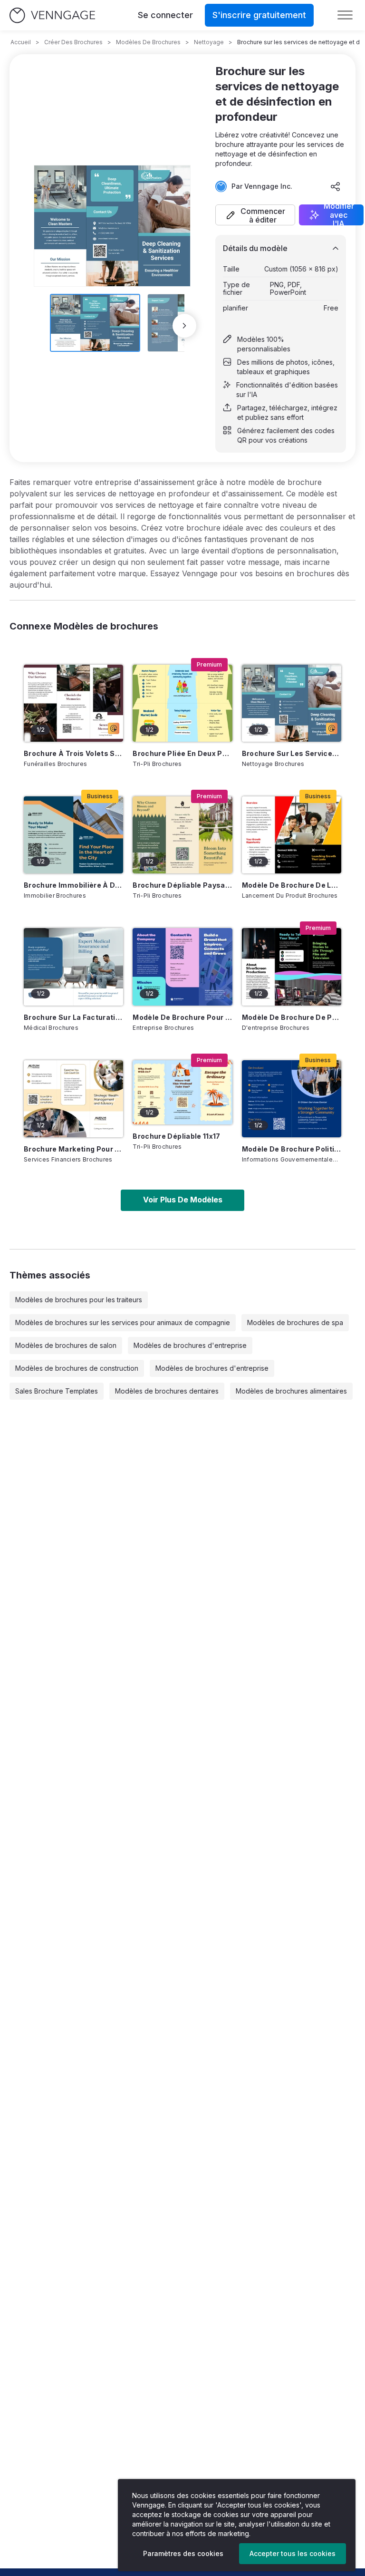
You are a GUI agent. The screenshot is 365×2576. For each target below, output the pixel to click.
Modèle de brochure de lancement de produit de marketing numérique (292, 885)
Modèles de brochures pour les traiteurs (79, 1300)
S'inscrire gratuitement (259, 15)
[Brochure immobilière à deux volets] (73, 835)
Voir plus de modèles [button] (183, 1200)
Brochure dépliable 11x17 (176, 1136)
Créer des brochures (73, 42)
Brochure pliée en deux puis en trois (182, 753)
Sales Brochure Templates (57, 1391)
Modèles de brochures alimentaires (291, 1391)
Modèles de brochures (148, 42)
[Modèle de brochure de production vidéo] (292, 967)
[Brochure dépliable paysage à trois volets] (182, 835)
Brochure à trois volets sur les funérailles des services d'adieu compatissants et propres (73, 753)
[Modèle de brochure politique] (292, 1099)
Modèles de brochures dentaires (167, 1391)
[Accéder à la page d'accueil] (52, 15)
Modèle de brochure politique (292, 1149)
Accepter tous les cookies (293, 2553)
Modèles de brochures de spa (295, 1322)
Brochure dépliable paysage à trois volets (182, 885)
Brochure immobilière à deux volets (73, 885)
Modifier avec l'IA (339, 215)
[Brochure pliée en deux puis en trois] (182, 703)
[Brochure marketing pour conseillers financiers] (73, 1099)
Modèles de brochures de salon (66, 1345)
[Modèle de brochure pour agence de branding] (182, 967)
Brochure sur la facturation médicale (73, 1017)
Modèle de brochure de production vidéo (292, 1017)
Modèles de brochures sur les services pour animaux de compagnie (123, 1322)
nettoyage (209, 42)
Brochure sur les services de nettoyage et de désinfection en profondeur (292, 753)
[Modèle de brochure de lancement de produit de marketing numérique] (292, 835)
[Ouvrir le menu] (345, 15)
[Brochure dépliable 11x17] (182, 1093)
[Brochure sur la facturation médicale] (73, 967)
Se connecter (165, 15)
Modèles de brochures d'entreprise (190, 1345)
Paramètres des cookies (183, 2553)
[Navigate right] (184, 326)
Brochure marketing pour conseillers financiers (73, 1149)
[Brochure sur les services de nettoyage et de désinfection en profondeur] (292, 703)
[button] (255, 215)
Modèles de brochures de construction (77, 1368)
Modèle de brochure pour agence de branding (182, 1017)
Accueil (21, 42)
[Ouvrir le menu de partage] (336, 186)
